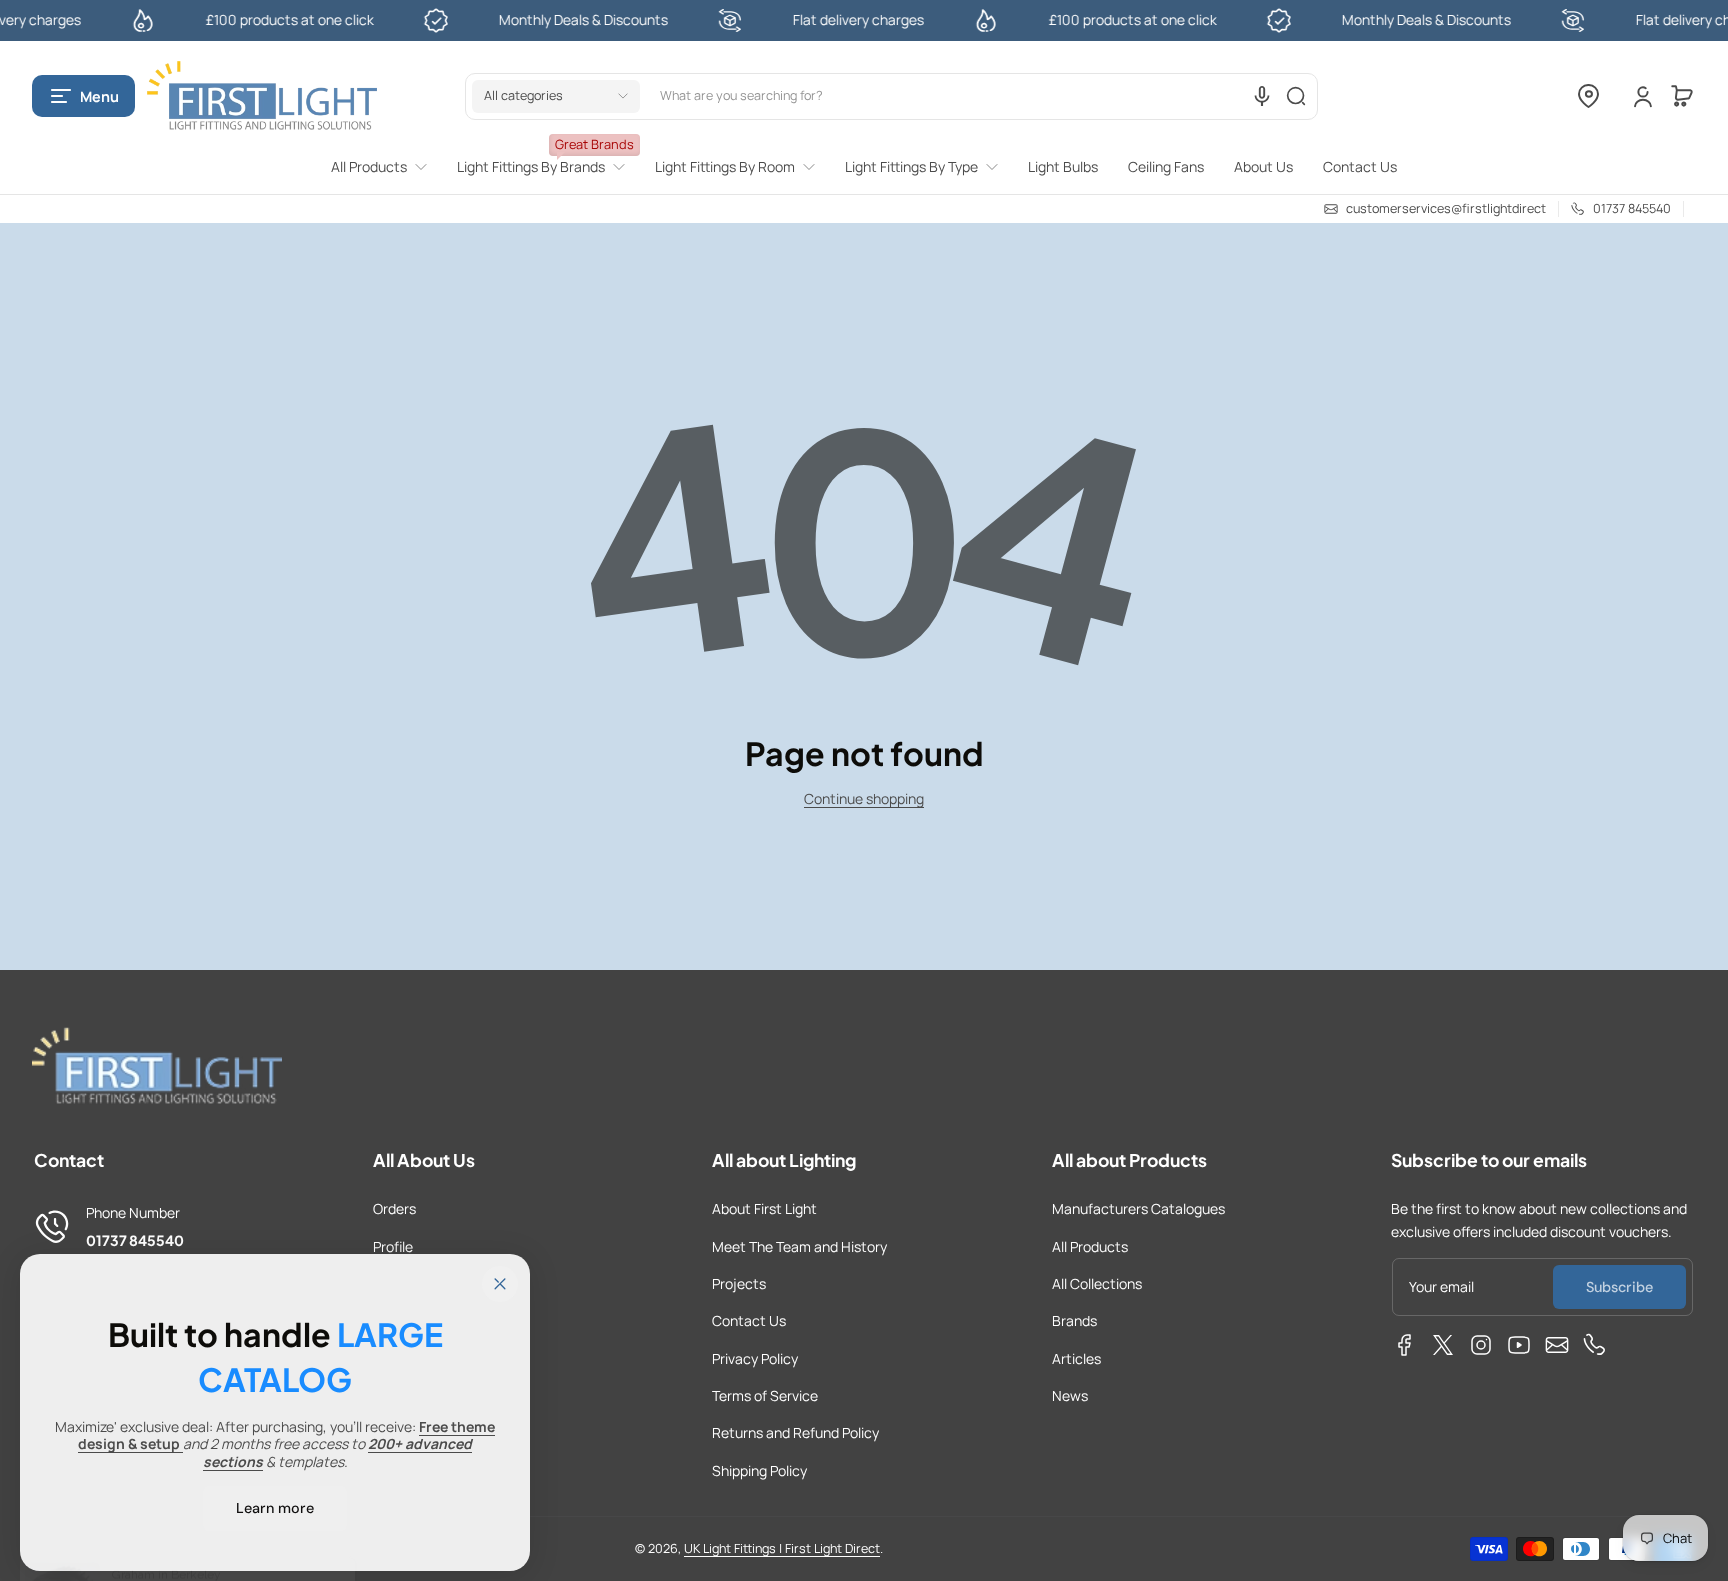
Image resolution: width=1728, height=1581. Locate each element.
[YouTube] (1519, 1345)
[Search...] (1296, 96)
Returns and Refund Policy (795, 1432)
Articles (1076, 1358)
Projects (739, 1283)
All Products (1090, 1246)
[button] (83, 96)
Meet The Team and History (799, 1246)
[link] (386, 167)
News (1070, 1395)
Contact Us (749, 1320)
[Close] (500, 1284)
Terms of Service (765, 1395)
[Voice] (1262, 96)
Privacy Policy (755, 1358)
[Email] (1557, 1345)
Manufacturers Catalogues (1138, 1208)
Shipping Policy (759, 1470)
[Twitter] (1443, 1345)
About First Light (764, 1208)
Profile (393, 1246)
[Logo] (262, 96)
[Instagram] (1481, 1345)
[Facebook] (1405, 1345)
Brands (1074, 1320)
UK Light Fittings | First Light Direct (782, 1548)
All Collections (1097, 1283)
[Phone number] (1595, 1345)
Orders (394, 1208)
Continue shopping (864, 798)
